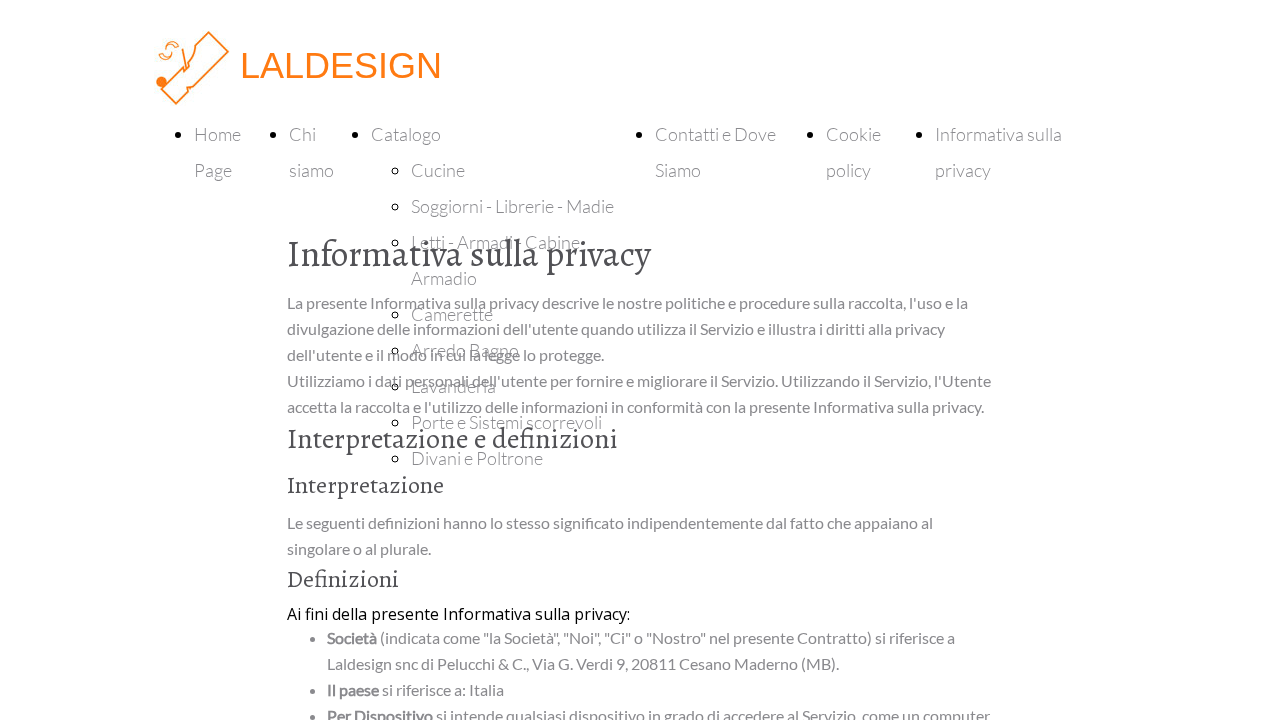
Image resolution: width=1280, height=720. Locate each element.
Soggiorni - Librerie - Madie (512, 206)
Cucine (438, 170)
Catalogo (406, 134)
